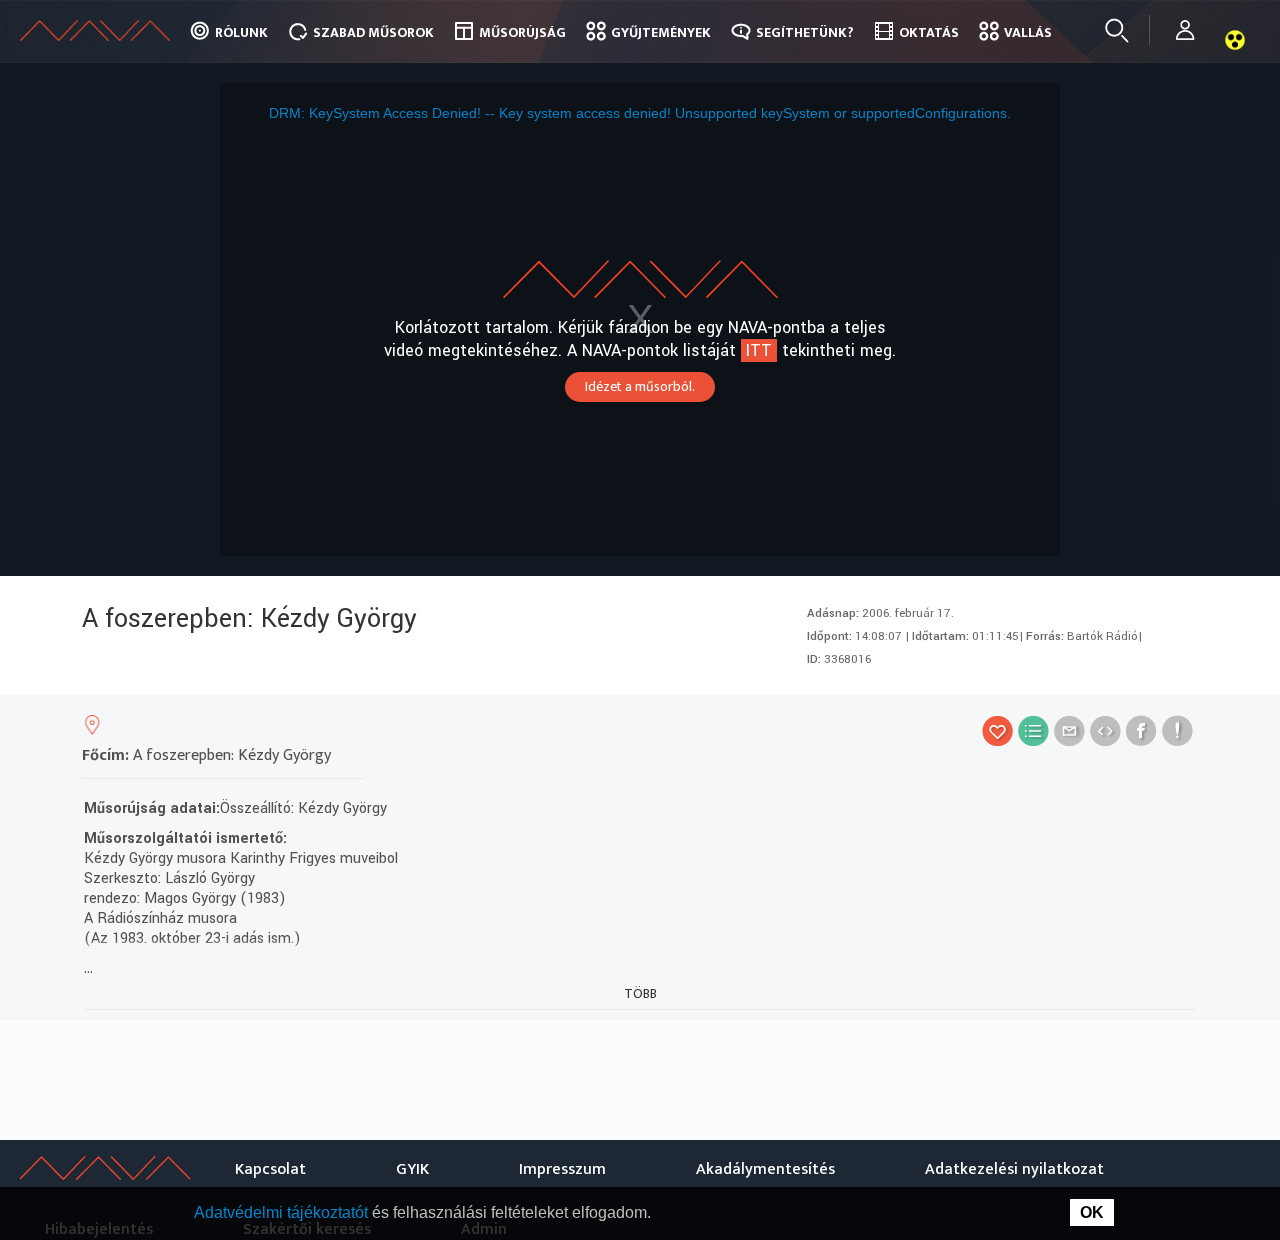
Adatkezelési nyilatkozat (1014, 1169)
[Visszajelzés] (1177, 730)
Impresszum (562, 1169)
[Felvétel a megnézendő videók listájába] (1033, 730)
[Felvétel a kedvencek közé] (997, 730)
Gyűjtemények (661, 32)
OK (1092, 1212)
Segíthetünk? (805, 32)
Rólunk (241, 32)
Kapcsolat (270, 1169)
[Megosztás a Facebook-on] (1141, 730)
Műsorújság (522, 32)
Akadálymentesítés (765, 1169)
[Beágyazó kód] (1105, 730)
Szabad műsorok (373, 32)
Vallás (1028, 32)
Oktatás (929, 32)
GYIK (412, 1169)
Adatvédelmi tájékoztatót (283, 1212)
